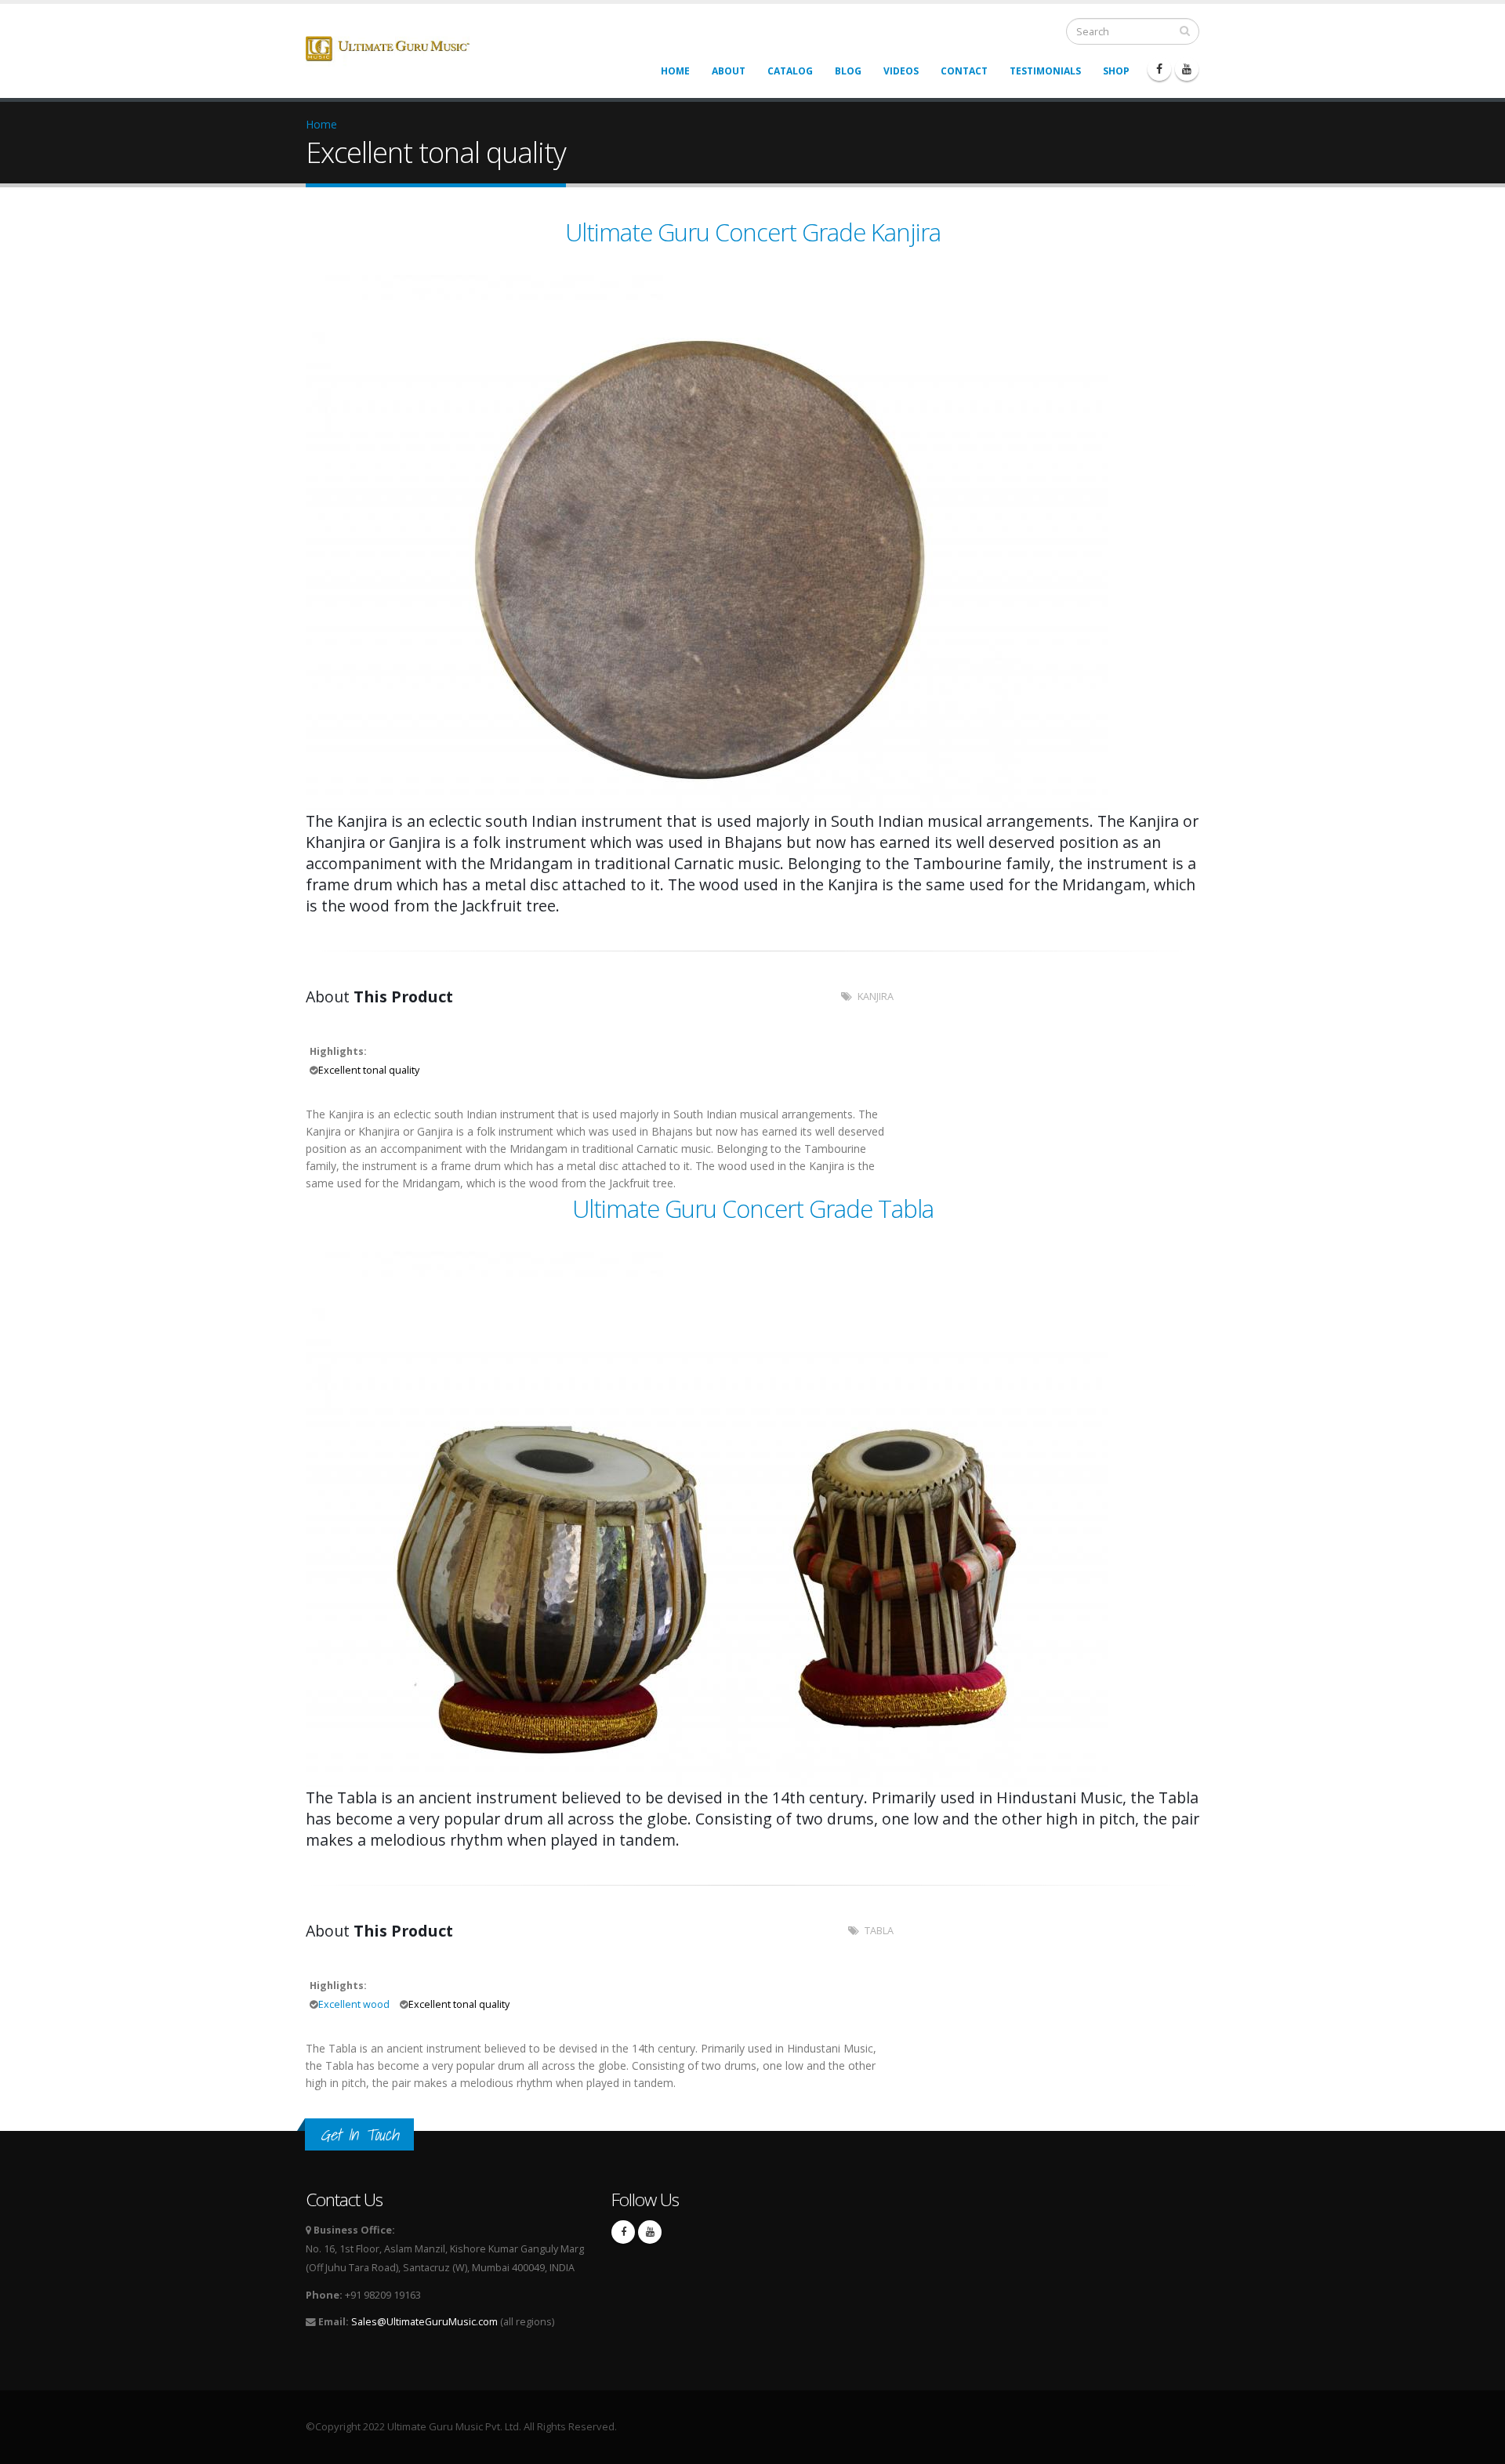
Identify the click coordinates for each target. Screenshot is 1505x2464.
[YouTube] (1187, 69)
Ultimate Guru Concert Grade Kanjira (753, 232)
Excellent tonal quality (369, 1070)
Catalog (790, 71)
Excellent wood (354, 2004)
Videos (901, 71)
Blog (848, 71)
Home (675, 71)
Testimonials (1045, 71)
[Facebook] (1159, 69)
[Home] (399, 49)
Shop (1116, 71)
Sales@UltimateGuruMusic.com (424, 2322)
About (729, 71)
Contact (964, 71)
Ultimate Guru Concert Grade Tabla (753, 1208)
